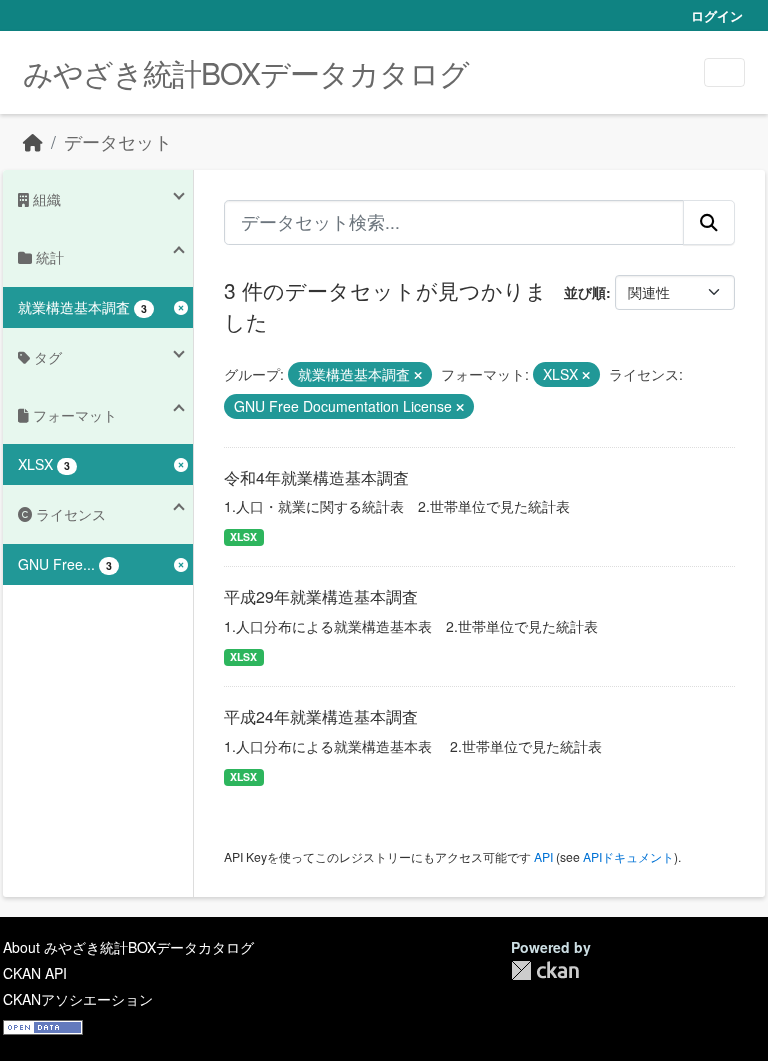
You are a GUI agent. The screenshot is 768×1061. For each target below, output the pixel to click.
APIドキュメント (628, 856)
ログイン (717, 15)
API (543, 856)
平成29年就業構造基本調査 (321, 596)
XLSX (243, 536)
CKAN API (35, 973)
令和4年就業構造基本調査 (316, 477)
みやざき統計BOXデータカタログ (246, 72)
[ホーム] (33, 141)
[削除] (418, 375)
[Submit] (709, 222)
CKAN (545, 970)
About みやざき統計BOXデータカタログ (128, 947)
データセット (118, 141)
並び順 (585, 292)
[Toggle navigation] (724, 72)
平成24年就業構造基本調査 (321, 716)
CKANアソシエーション (78, 999)
